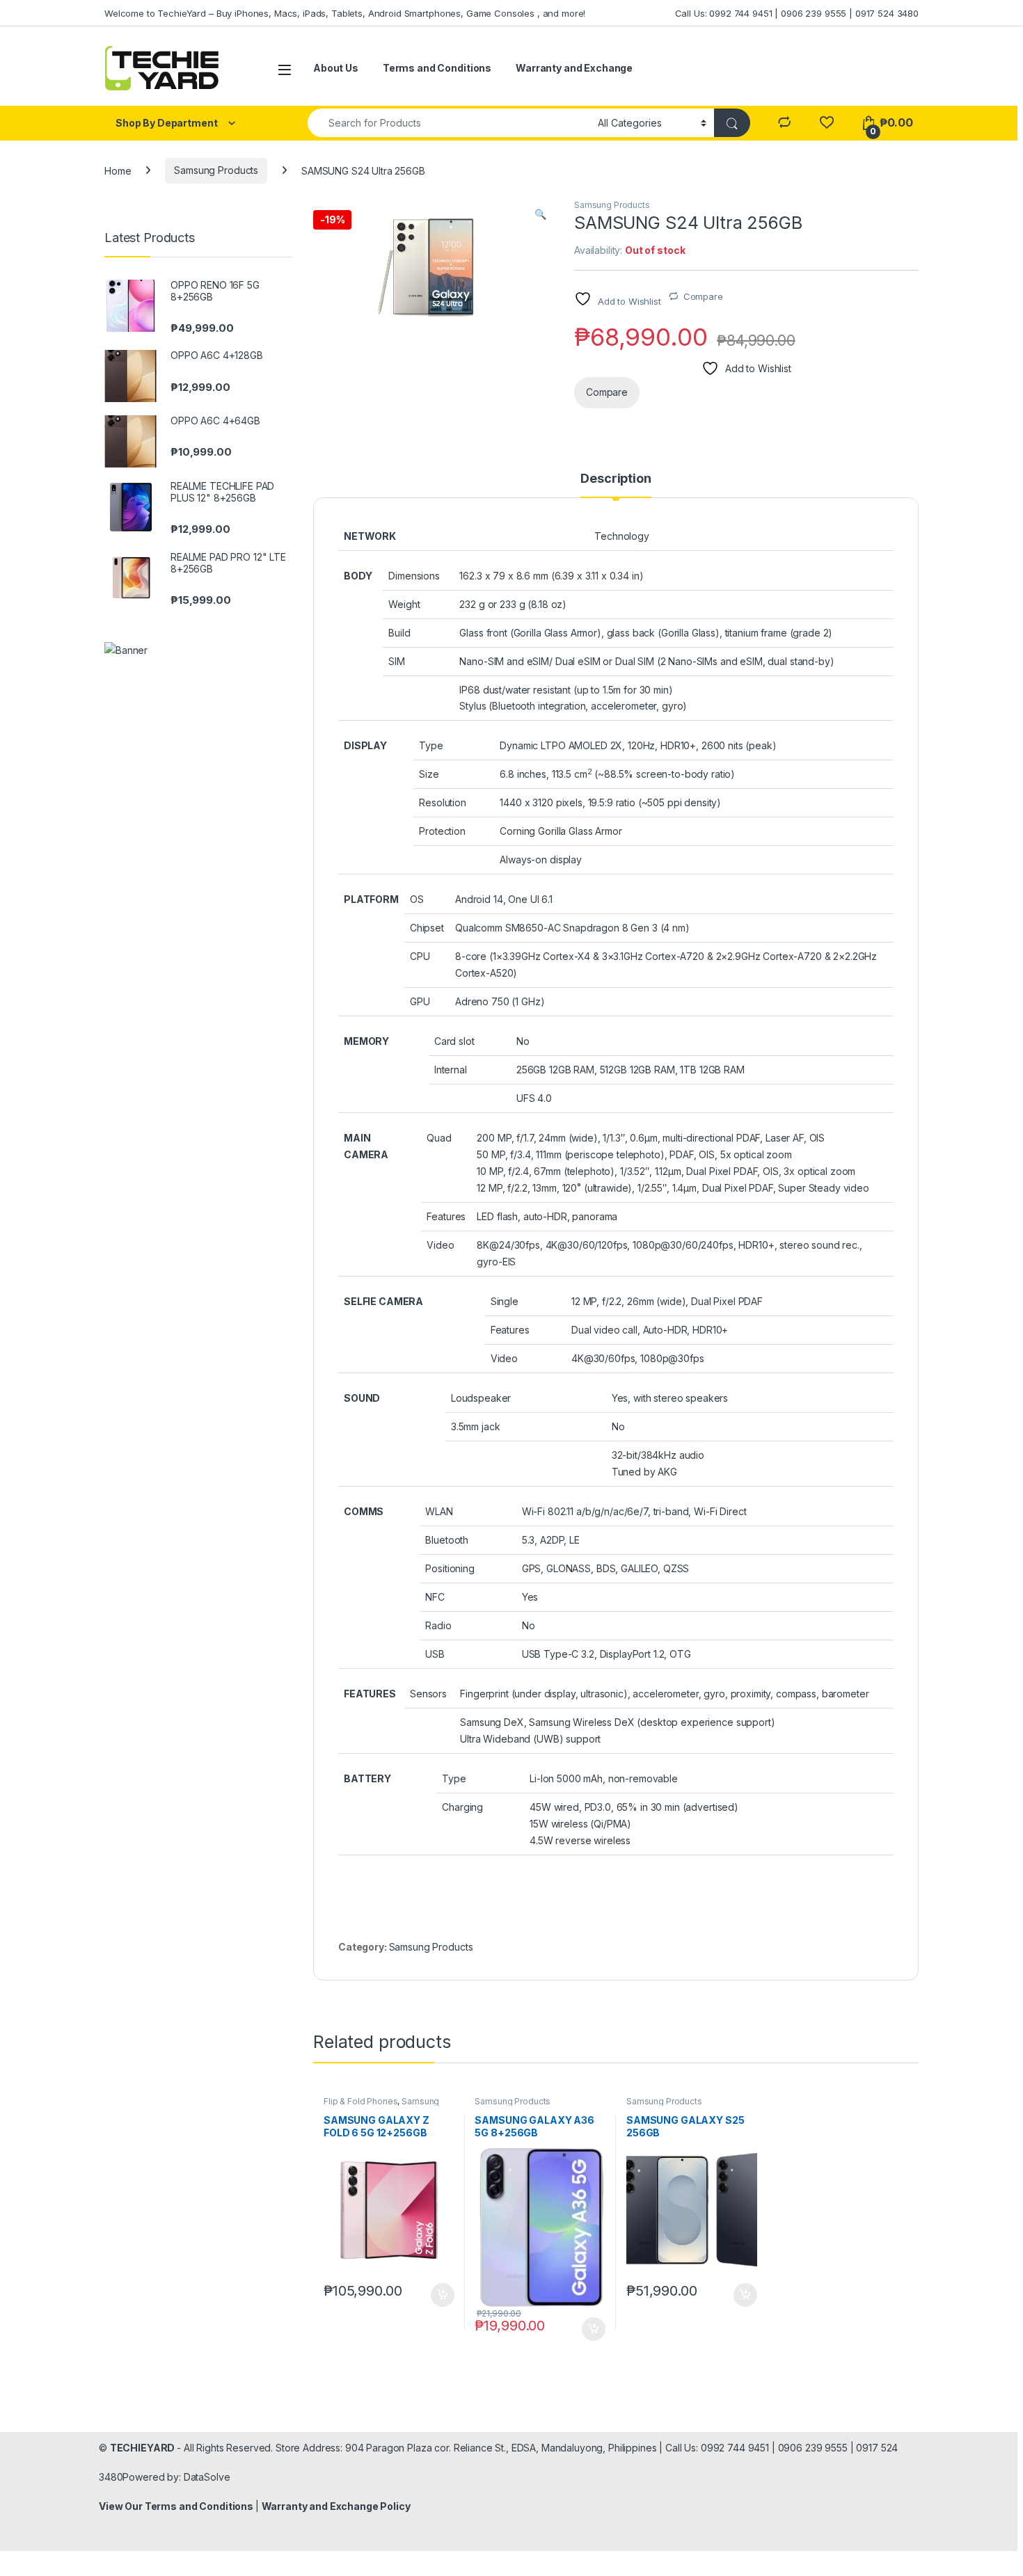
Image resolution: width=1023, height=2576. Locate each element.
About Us (336, 68)
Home (118, 170)
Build (399, 633)
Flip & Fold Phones (360, 2101)
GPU (420, 1001)
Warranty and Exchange (574, 68)
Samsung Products (216, 170)
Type (431, 745)
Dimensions (414, 576)
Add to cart (443, 2295)
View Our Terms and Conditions (177, 2506)
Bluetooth (447, 1540)
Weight (404, 604)
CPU (420, 956)
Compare (703, 296)
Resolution (443, 802)
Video (440, 1245)
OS (417, 899)
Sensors (428, 1694)
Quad (439, 1138)
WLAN (439, 1511)
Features (446, 1216)
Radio (438, 1625)
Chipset (427, 928)
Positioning (450, 1568)
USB (435, 1654)
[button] (540, 214)
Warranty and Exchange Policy (336, 2506)
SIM (397, 661)
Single (505, 1301)
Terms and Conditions (437, 68)
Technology (622, 536)
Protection (442, 831)
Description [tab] (616, 479)
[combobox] (449, 123)
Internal (451, 1070)
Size (429, 774)
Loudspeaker (481, 1398)
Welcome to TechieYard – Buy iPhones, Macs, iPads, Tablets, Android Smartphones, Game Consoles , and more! (345, 13)
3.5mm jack (476, 1426)
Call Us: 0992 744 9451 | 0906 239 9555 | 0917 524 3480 (797, 13)
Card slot (454, 1041)
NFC (435, 1597)
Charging (462, 1807)
